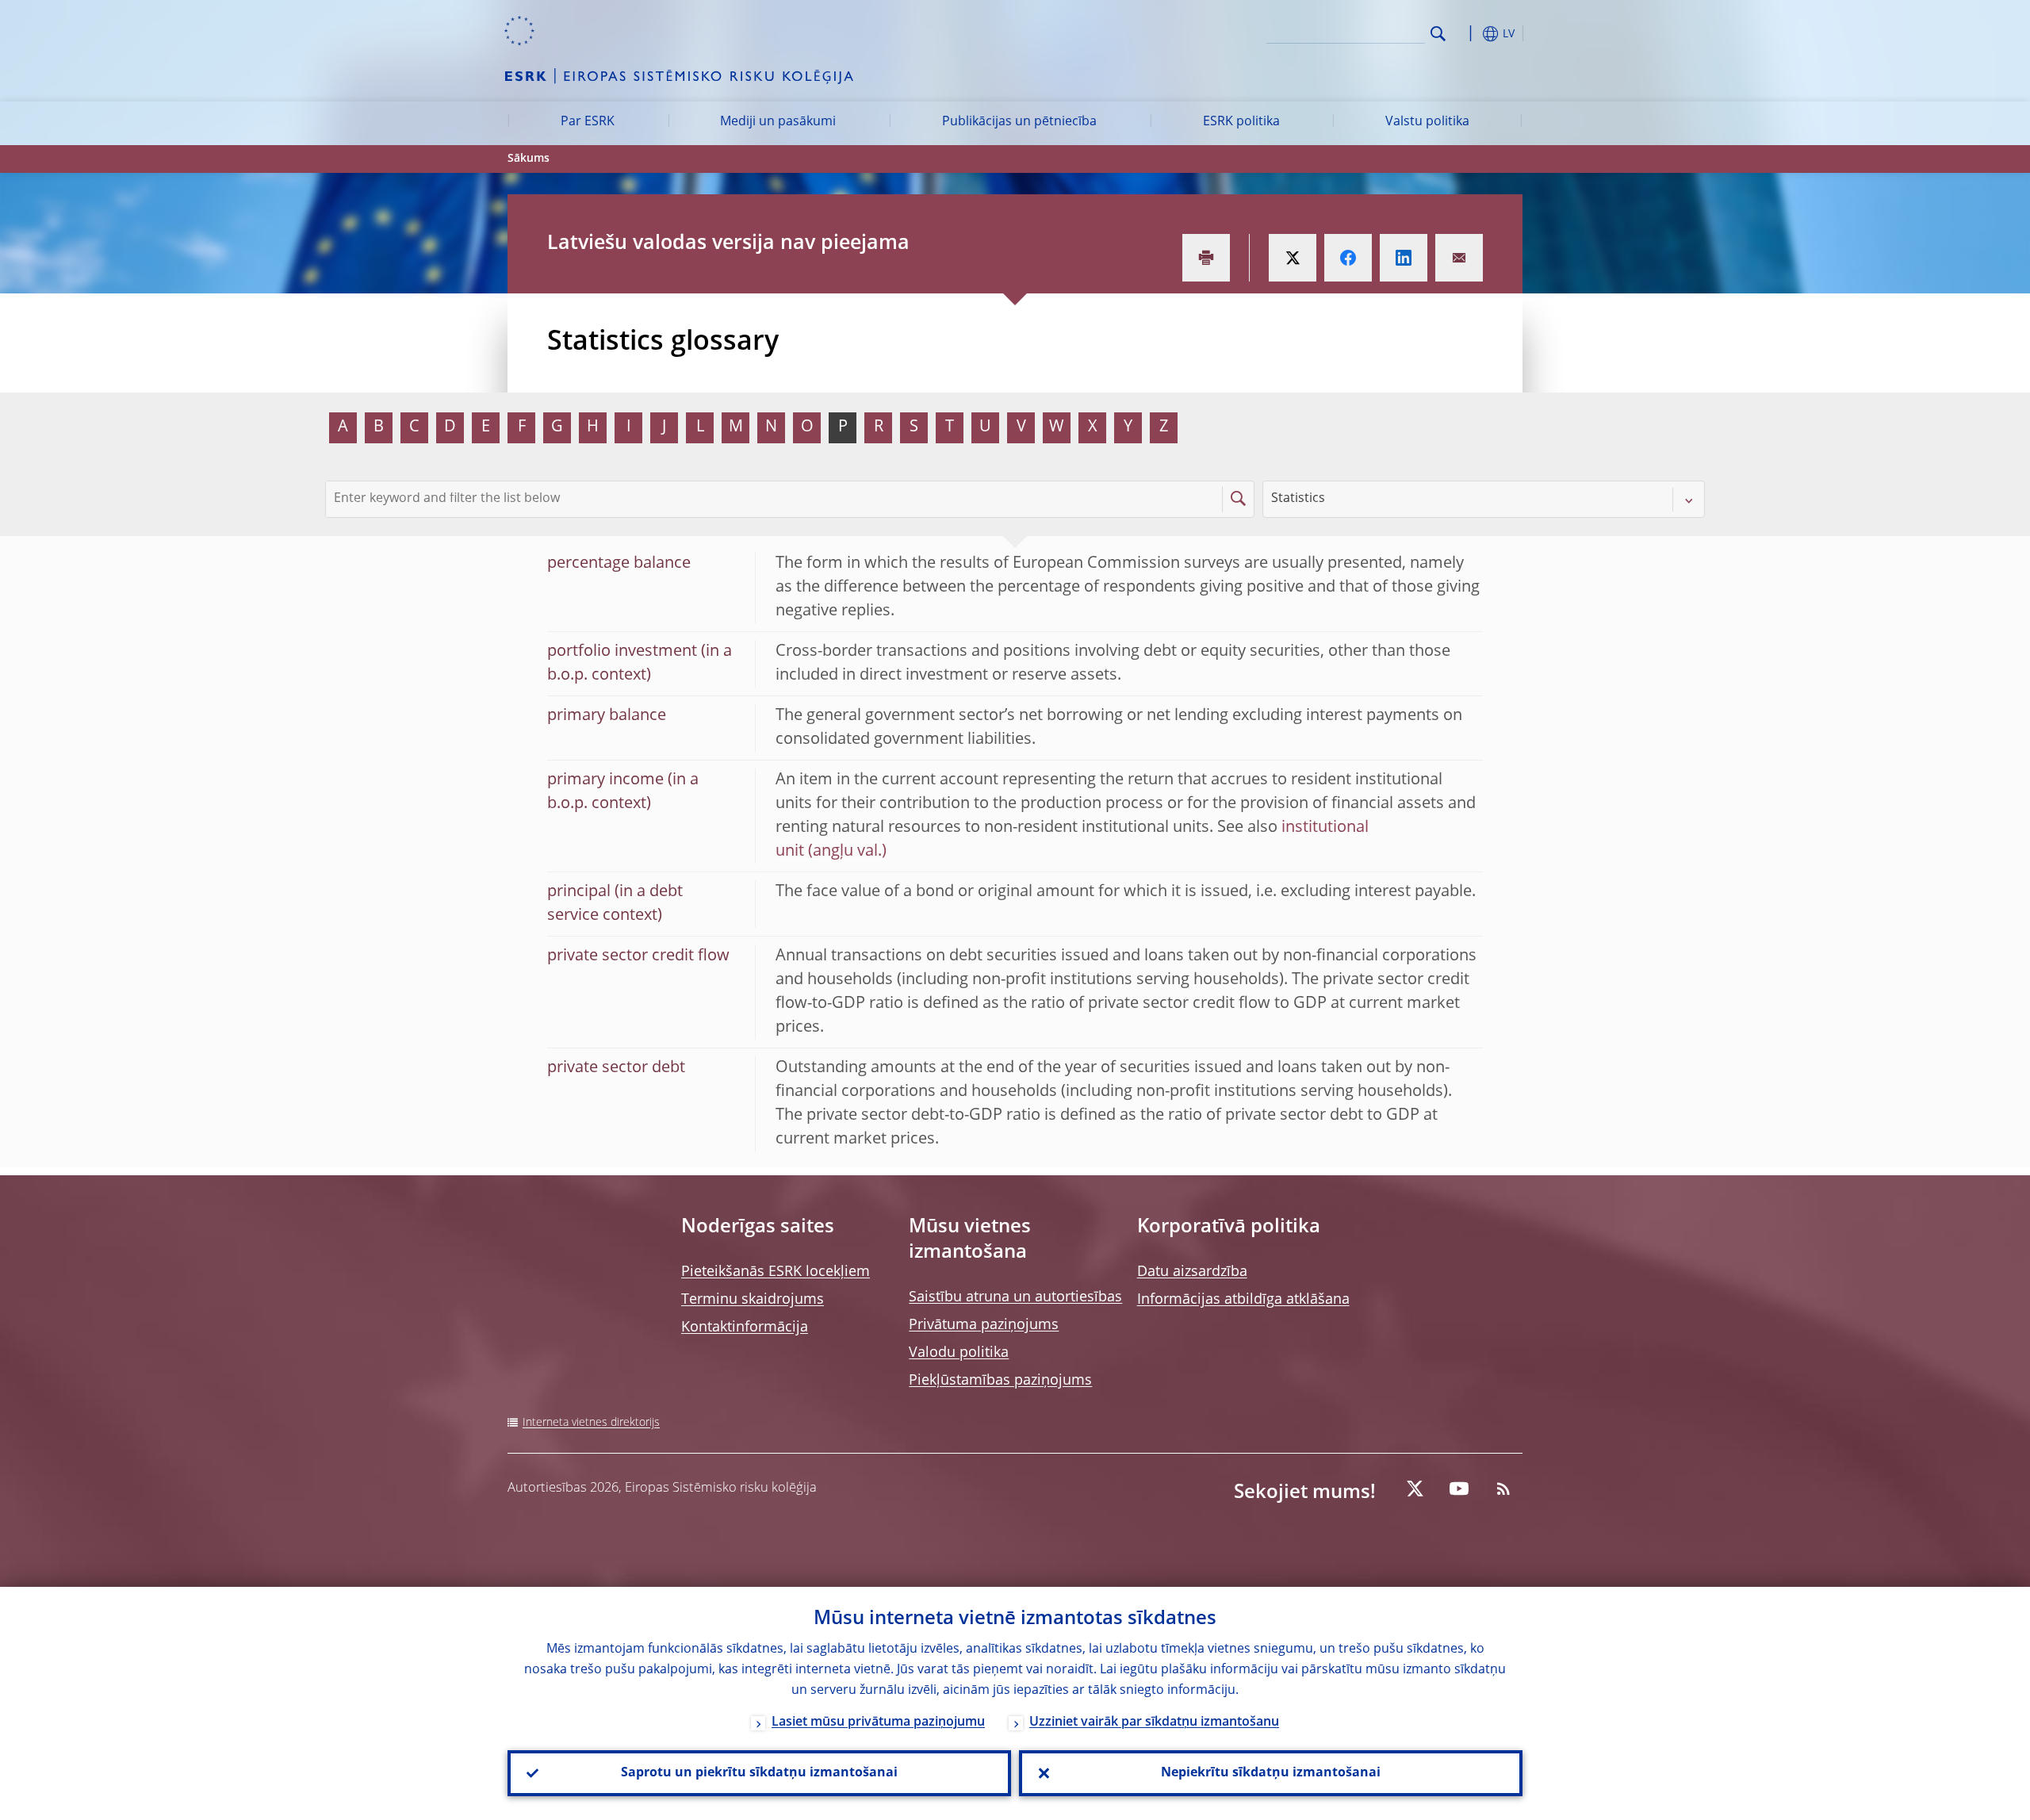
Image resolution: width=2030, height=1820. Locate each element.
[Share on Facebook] (1348, 258)
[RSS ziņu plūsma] (1503, 1489)
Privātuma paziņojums (984, 1325)
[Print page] (1206, 258)
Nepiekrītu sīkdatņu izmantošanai (1271, 1773)
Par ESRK (588, 122)
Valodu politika (959, 1353)
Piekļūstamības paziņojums (1000, 1381)
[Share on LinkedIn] (1404, 258)
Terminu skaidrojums (753, 1300)
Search (1438, 34)
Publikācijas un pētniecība (1019, 122)
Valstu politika (1427, 122)
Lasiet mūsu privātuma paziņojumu (878, 1722)
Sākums (529, 159)
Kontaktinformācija (745, 1328)
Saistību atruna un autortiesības (1015, 1297)
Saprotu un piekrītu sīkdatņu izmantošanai (759, 1773)
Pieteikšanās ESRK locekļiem (776, 1272)
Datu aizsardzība (1192, 1272)
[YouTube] (1459, 1489)
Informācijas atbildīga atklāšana (1243, 1300)
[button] (1467, 34)
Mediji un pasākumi (778, 122)
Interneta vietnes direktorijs (591, 1423)
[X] (1415, 1489)
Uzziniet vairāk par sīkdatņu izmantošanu (1154, 1722)
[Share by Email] (1459, 258)
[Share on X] (1293, 258)
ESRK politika (1241, 122)
